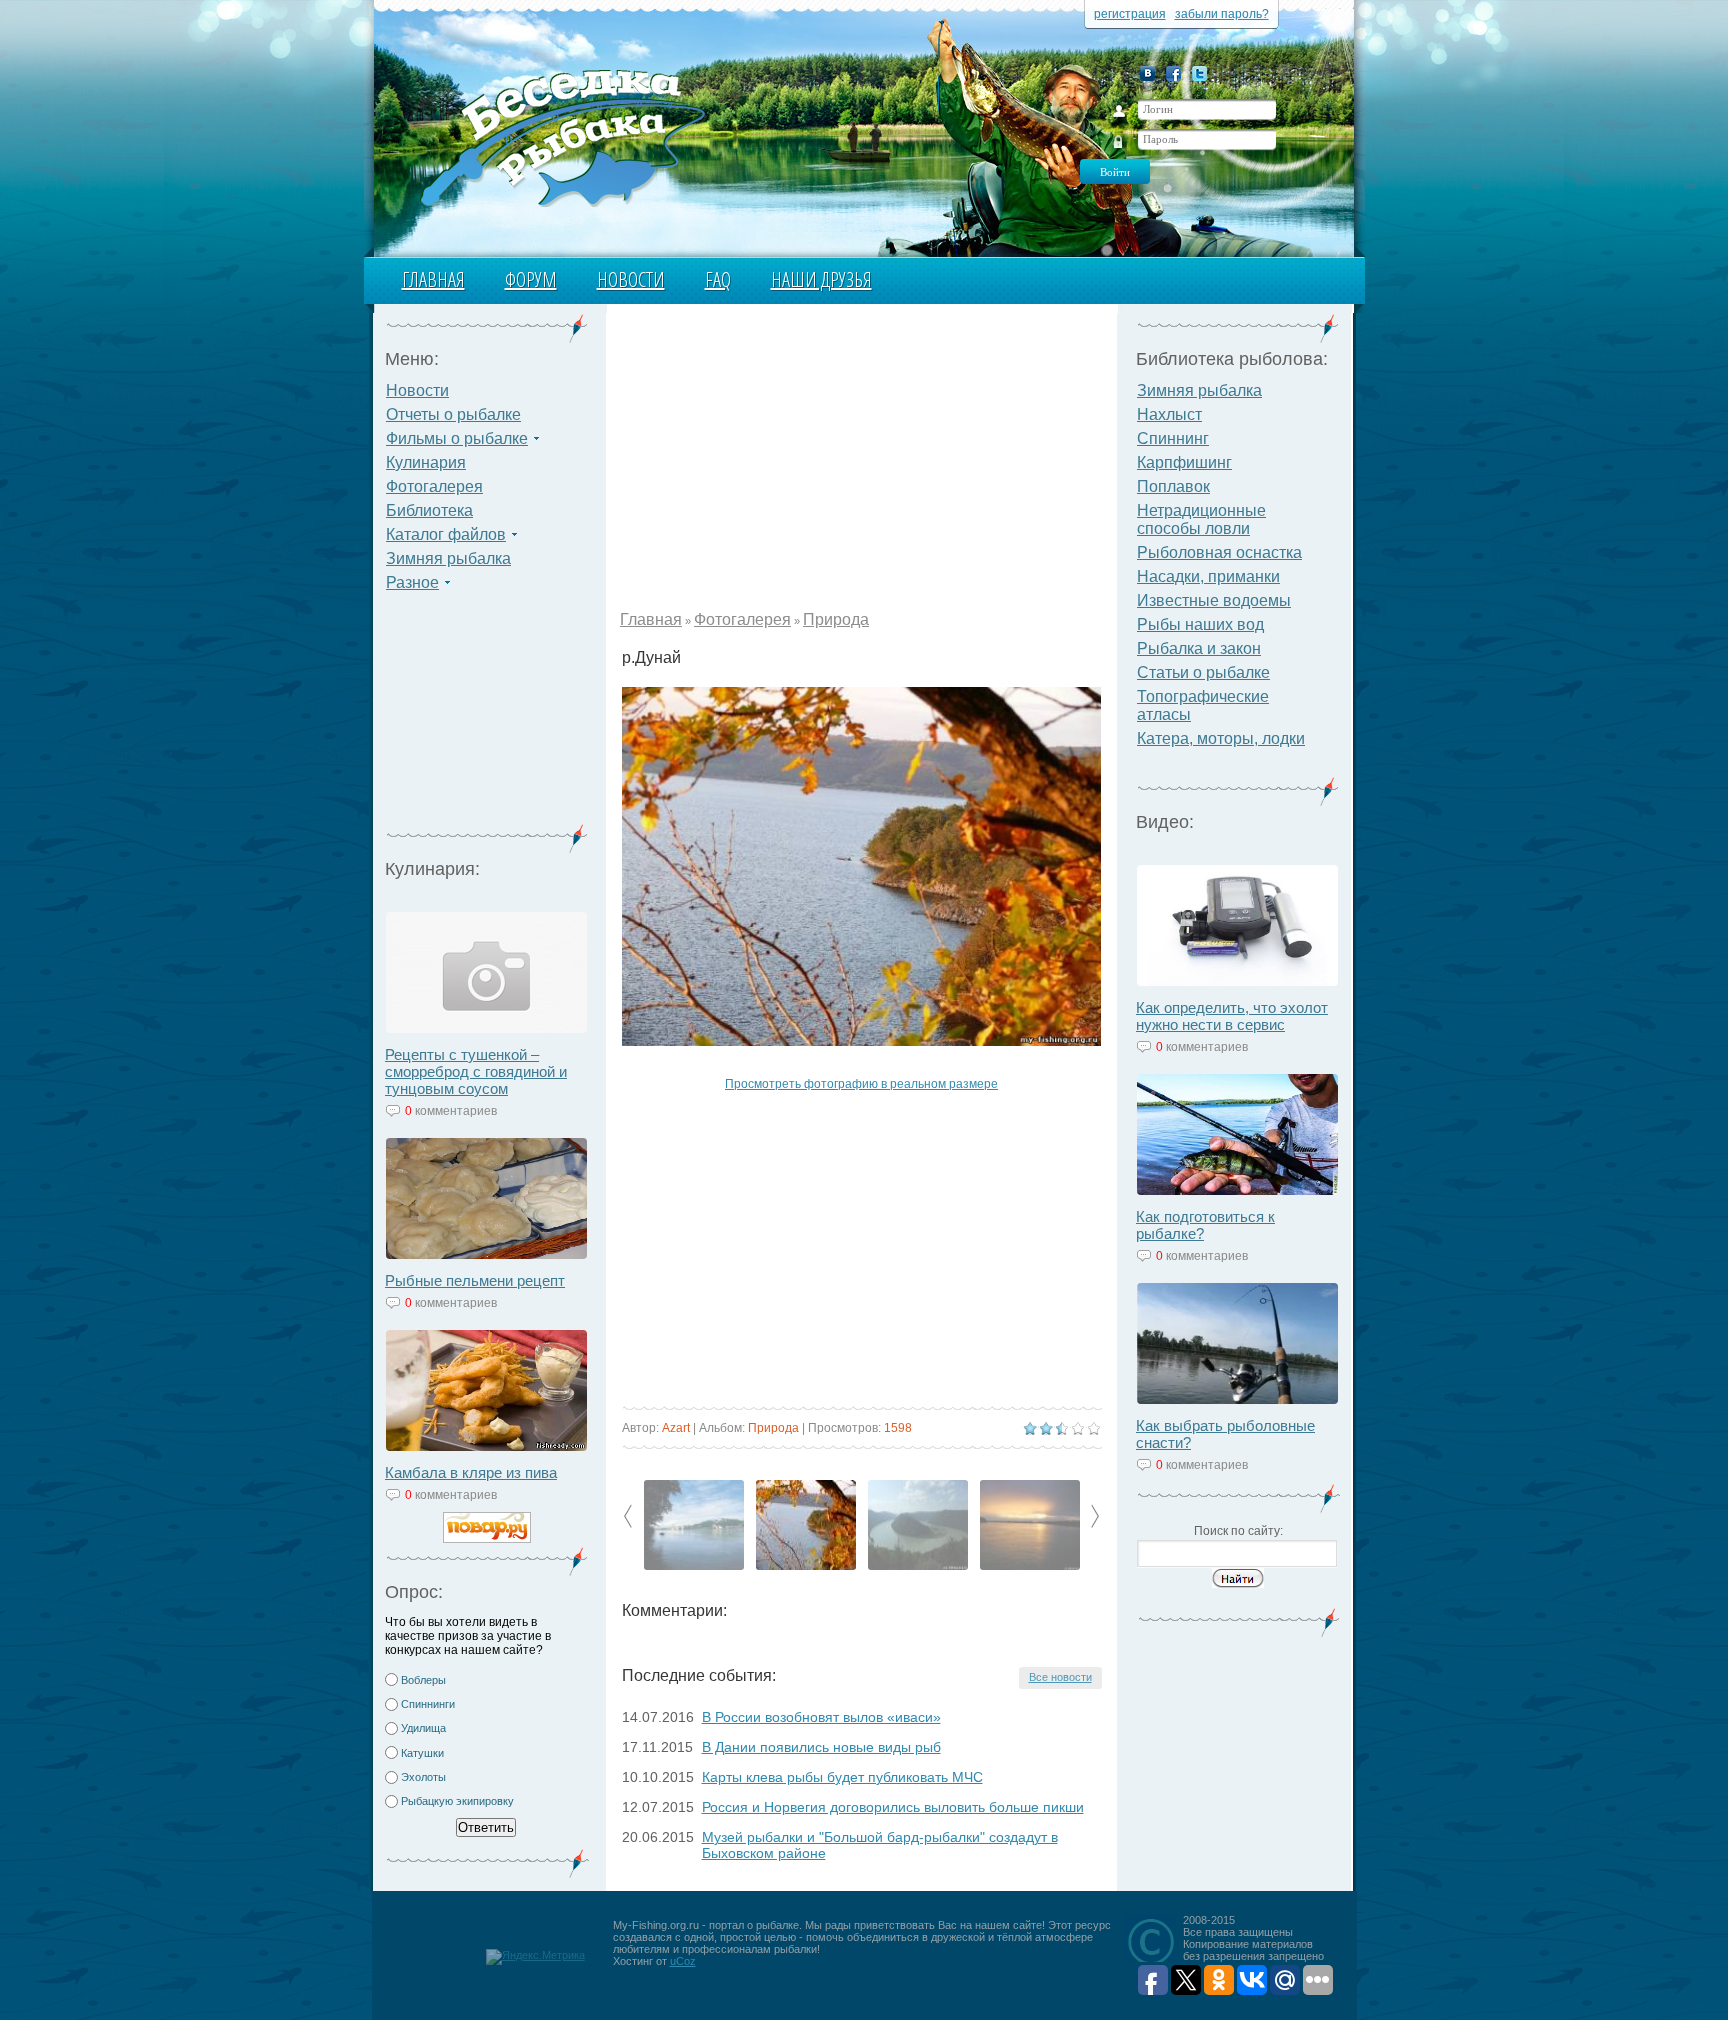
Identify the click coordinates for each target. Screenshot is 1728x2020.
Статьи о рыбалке (1203, 672)
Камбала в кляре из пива (471, 1472)
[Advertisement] (487, 720)
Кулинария (426, 462)
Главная (433, 279)
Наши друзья (821, 279)
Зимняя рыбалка (448, 558)
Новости (631, 279)
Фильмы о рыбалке (457, 438)
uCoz (683, 1961)
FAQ (718, 279)
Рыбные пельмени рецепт (475, 1280)
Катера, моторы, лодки (1221, 738)
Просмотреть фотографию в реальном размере (861, 1084)
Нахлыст (1169, 414)
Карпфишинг (1184, 462)
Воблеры (423, 1680)
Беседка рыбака (561, 136)
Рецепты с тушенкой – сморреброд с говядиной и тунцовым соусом (476, 1071)
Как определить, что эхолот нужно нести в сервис (1232, 1016)
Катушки (422, 1753)
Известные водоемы (1214, 600)
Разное (412, 582)
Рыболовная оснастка (1219, 552)
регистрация (1130, 14)
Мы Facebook (1173, 73)
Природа (836, 619)
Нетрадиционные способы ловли (1201, 519)
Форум (531, 279)
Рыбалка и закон (1199, 648)
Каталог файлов (446, 534)
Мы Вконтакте (1147, 73)
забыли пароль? (1222, 14)
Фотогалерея (434, 486)
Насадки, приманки (1208, 576)
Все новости (1060, 1677)
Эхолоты (423, 1777)
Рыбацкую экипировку (457, 1801)
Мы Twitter (1199, 73)
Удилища (423, 1728)
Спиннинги (428, 1704)
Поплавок (1173, 486)
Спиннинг (1173, 438)
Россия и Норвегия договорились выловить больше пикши (893, 1807)
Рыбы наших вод (1200, 624)
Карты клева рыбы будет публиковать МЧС (842, 1777)
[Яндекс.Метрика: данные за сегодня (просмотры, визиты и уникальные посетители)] (535, 1957)
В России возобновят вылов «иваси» (821, 1717)
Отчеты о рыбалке (453, 414)
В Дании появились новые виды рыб (821, 1747)
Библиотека (429, 510)
